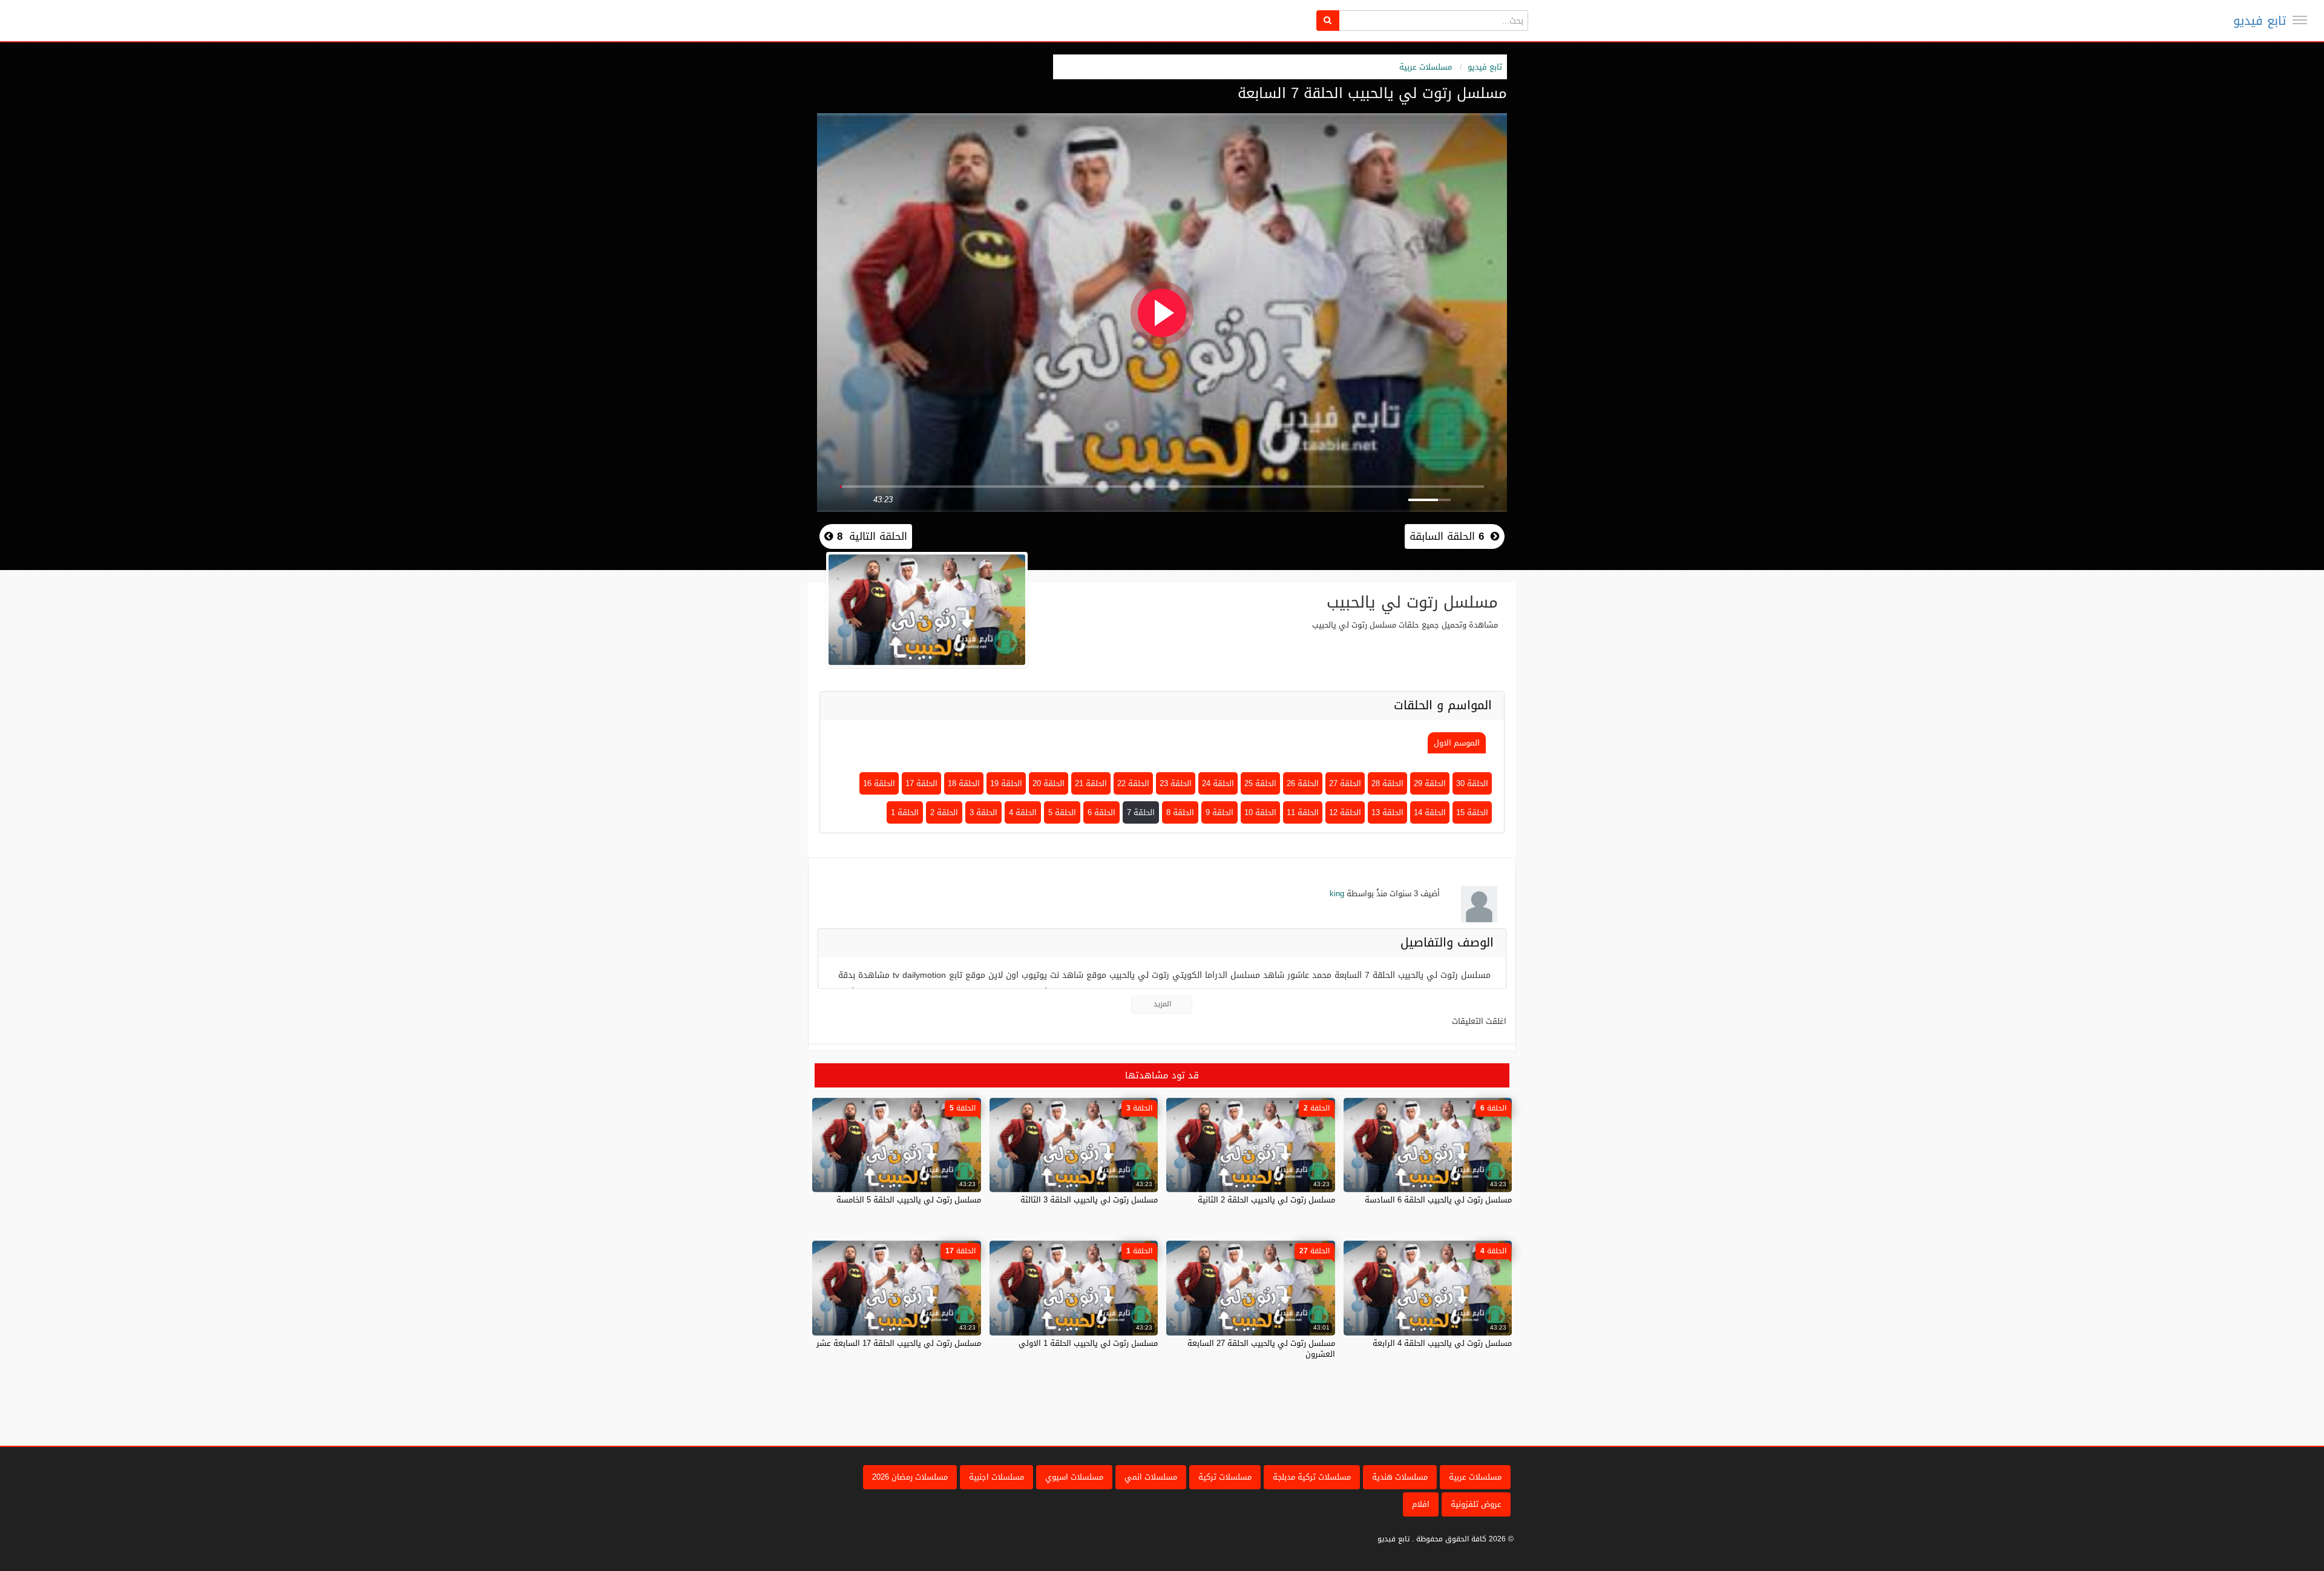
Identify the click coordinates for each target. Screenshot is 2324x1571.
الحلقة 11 (1303, 812)
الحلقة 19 (1006, 783)
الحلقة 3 (983, 812)
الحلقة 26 (1303, 783)
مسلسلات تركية (1225, 1477)
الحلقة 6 (1101, 812)
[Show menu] (2300, 20)
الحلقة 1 (905, 812)
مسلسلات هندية (1400, 1477)
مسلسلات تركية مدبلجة (1312, 1477)
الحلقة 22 (1133, 783)
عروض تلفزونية (1476, 1504)
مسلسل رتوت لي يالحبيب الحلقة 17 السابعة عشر (899, 1343)
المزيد (1162, 1004)
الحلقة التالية (870, 536)
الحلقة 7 (1141, 812)
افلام (1421, 1504)
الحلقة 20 (1049, 783)
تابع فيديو (2260, 21)
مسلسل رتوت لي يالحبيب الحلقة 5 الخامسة (909, 1200)
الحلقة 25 (1260, 783)
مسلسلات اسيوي (1074, 1477)
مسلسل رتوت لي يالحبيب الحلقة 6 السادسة (1438, 1200)
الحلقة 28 (1387, 783)
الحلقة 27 (1345, 783)
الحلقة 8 (1180, 812)
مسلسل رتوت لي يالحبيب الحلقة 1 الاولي (1088, 1343)
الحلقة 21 (1091, 783)
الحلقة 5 (1062, 812)
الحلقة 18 (964, 783)
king (1337, 894)
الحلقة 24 (1218, 783)
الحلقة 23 (1176, 783)
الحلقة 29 (1430, 783)
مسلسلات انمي (1151, 1477)
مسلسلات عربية (1426, 67)
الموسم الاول (1457, 743)
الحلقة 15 (1472, 812)
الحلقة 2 (944, 812)
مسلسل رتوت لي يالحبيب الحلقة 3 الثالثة (1089, 1200)
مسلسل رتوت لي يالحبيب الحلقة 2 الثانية (1266, 1200)
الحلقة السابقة (1447, 536)
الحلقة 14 (1430, 812)
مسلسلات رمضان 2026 (910, 1477)
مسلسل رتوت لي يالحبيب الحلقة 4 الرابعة (1442, 1343)
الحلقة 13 (1387, 812)
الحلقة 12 (1345, 812)
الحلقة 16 (879, 783)
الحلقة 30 (1472, 783)
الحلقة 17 (921, 783)
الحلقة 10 (1260, 812)
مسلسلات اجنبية (996, 1477)
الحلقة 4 (1023, 812)
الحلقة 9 (1219, 812)
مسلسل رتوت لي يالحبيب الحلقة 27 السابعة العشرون (1261, 1349)
